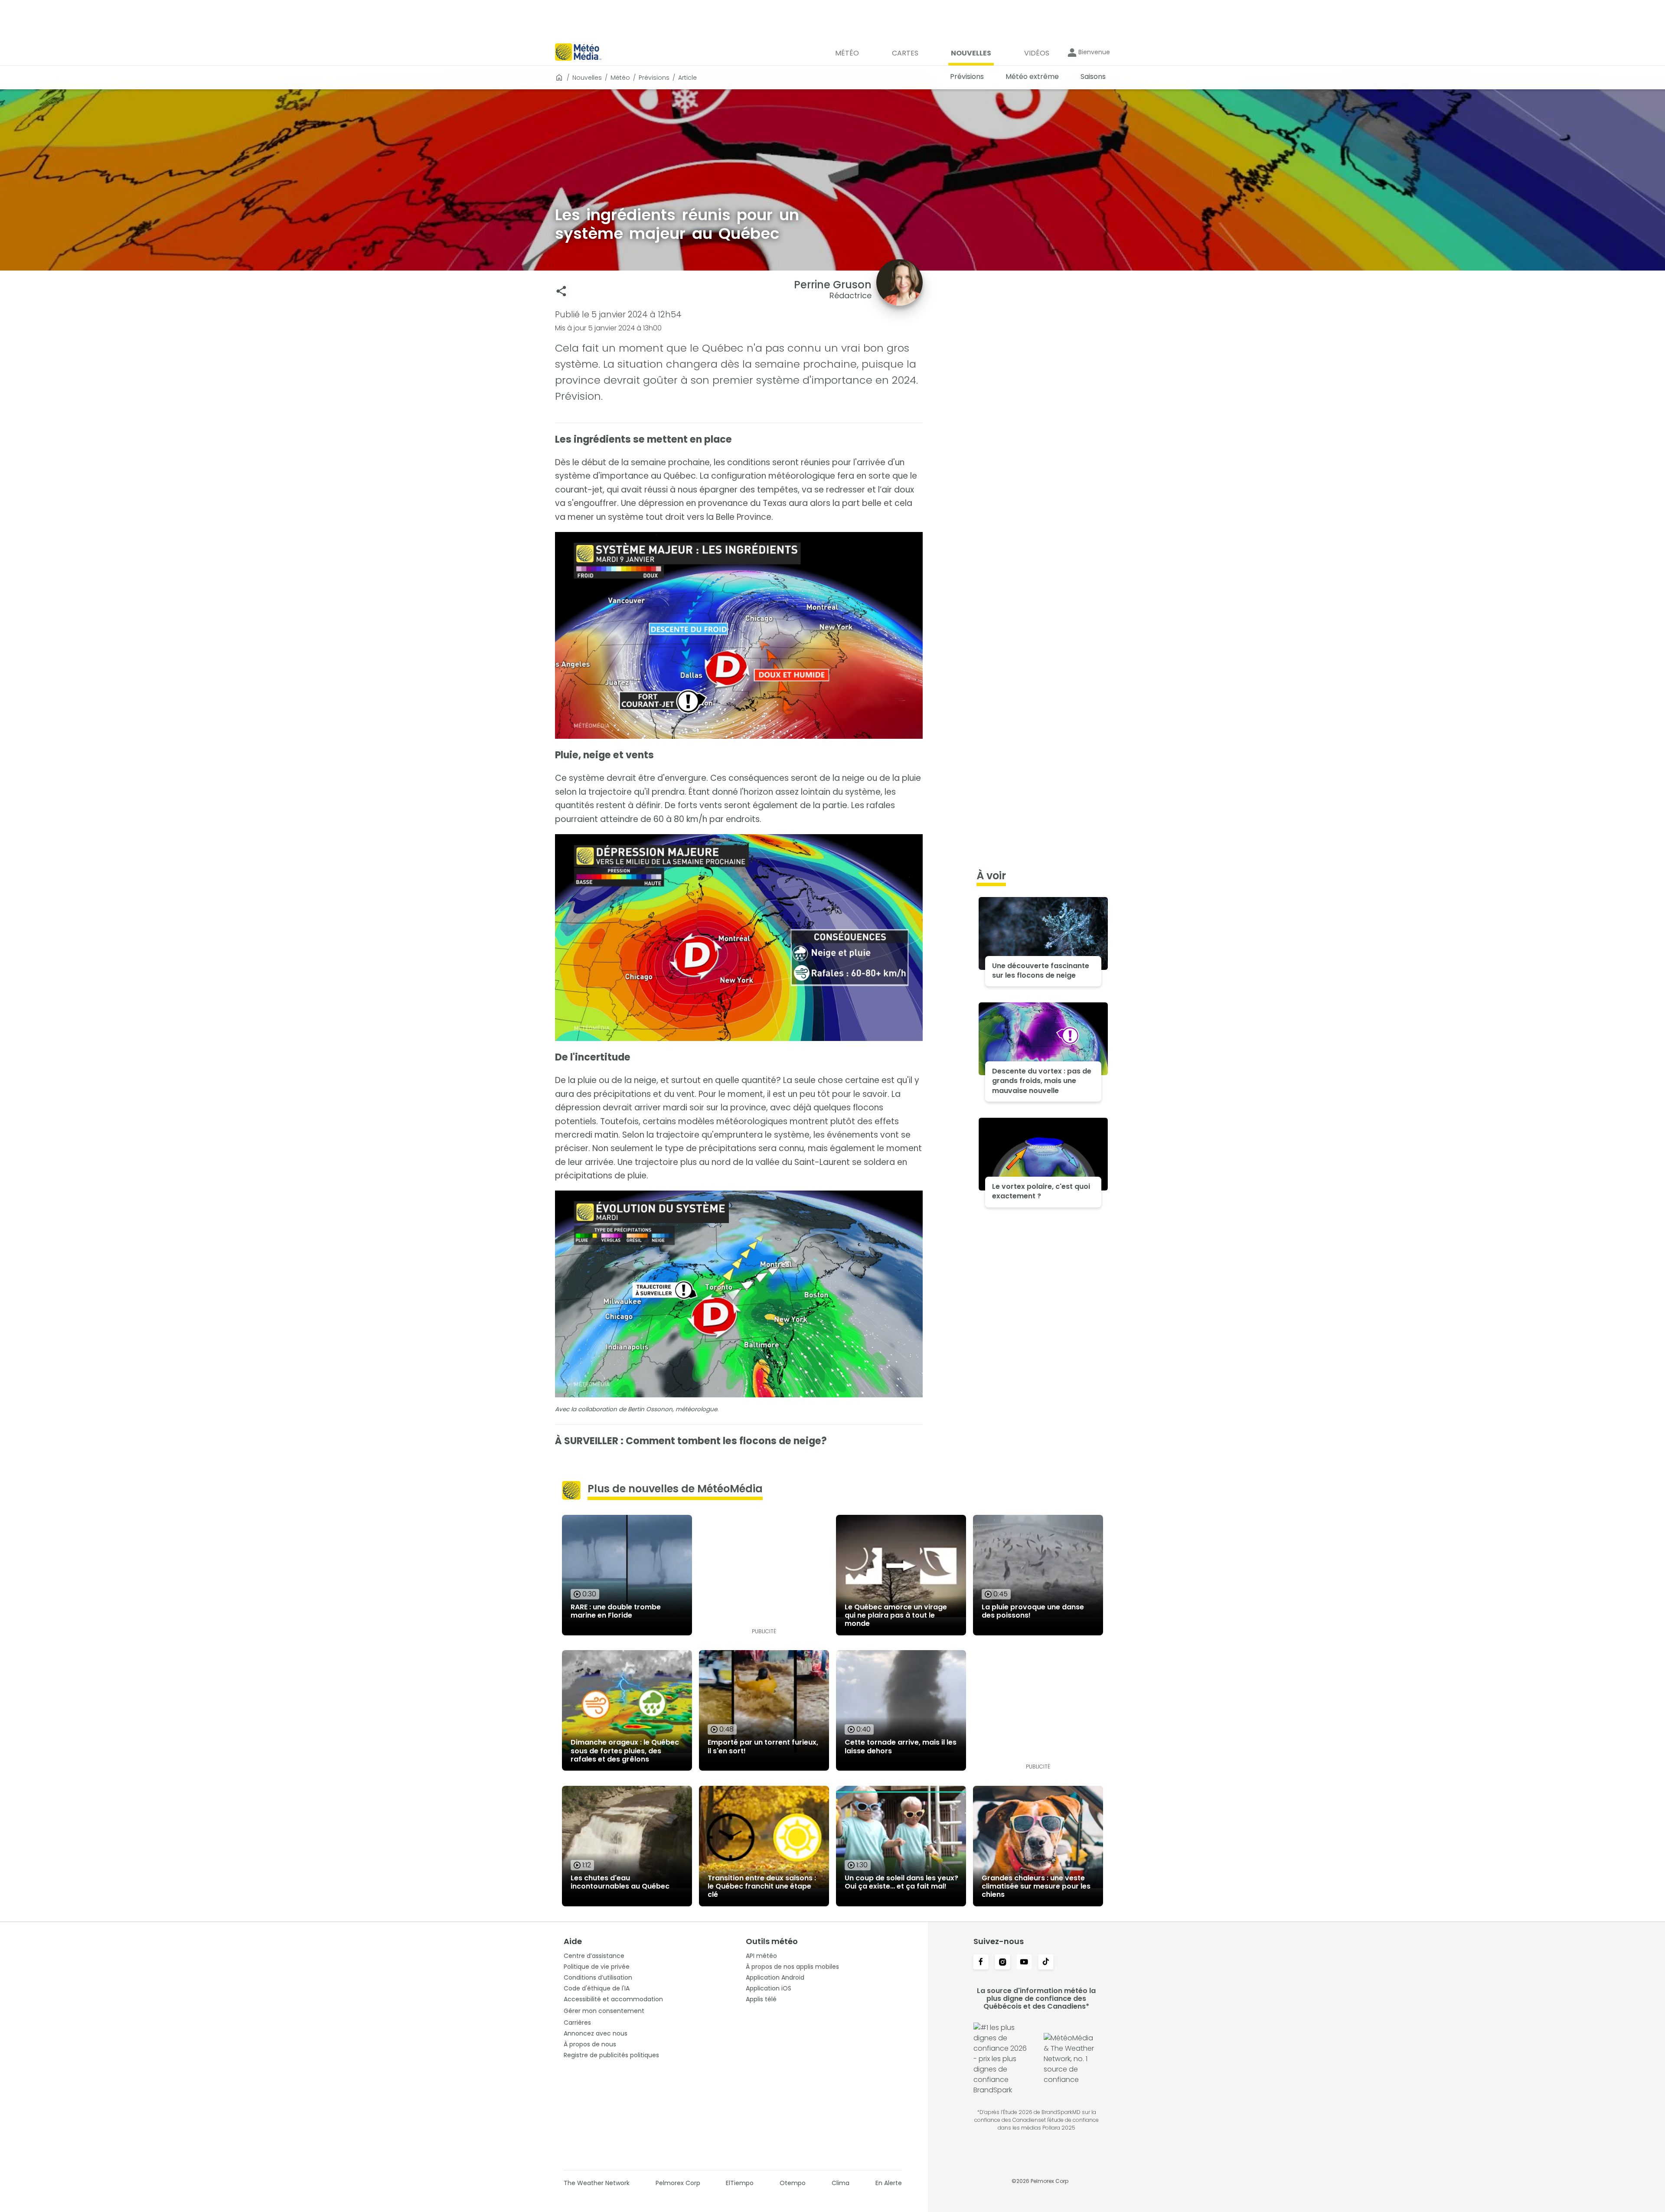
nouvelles (587, 78)
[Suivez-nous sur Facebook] (981, 1963)
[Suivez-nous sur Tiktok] (1046, 1963)
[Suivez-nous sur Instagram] (1002, 1963)
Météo (620, 78)
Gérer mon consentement (604, 2011)
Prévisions (654, 78)
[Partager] (561, 291)
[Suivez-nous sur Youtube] (1024, 1963)
